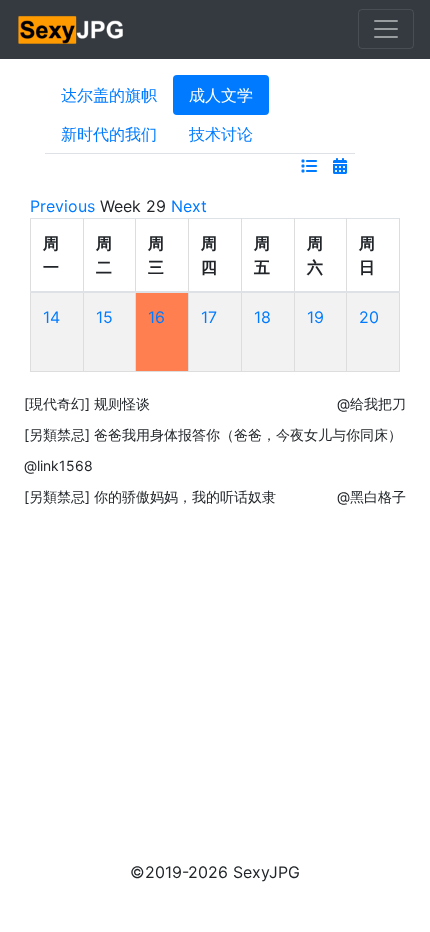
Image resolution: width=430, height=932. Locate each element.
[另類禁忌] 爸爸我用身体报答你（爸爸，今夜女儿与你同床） (213, 434)
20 (369, 317)
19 (315, 317)
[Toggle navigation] (386, 29)
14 (51, 317)
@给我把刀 (371, 403)
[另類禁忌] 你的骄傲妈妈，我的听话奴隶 (150, 496)
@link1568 (58, 465)
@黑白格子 (371, 496)
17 (209, 317)
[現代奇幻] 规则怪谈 (87, 403)
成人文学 (221, 95)
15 (104, 317)
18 (262, 317)
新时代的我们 (109, 134)
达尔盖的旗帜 (109, 95)
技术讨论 (221, 134)
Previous (62, 206)
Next (189, 206)
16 (156, 317)
